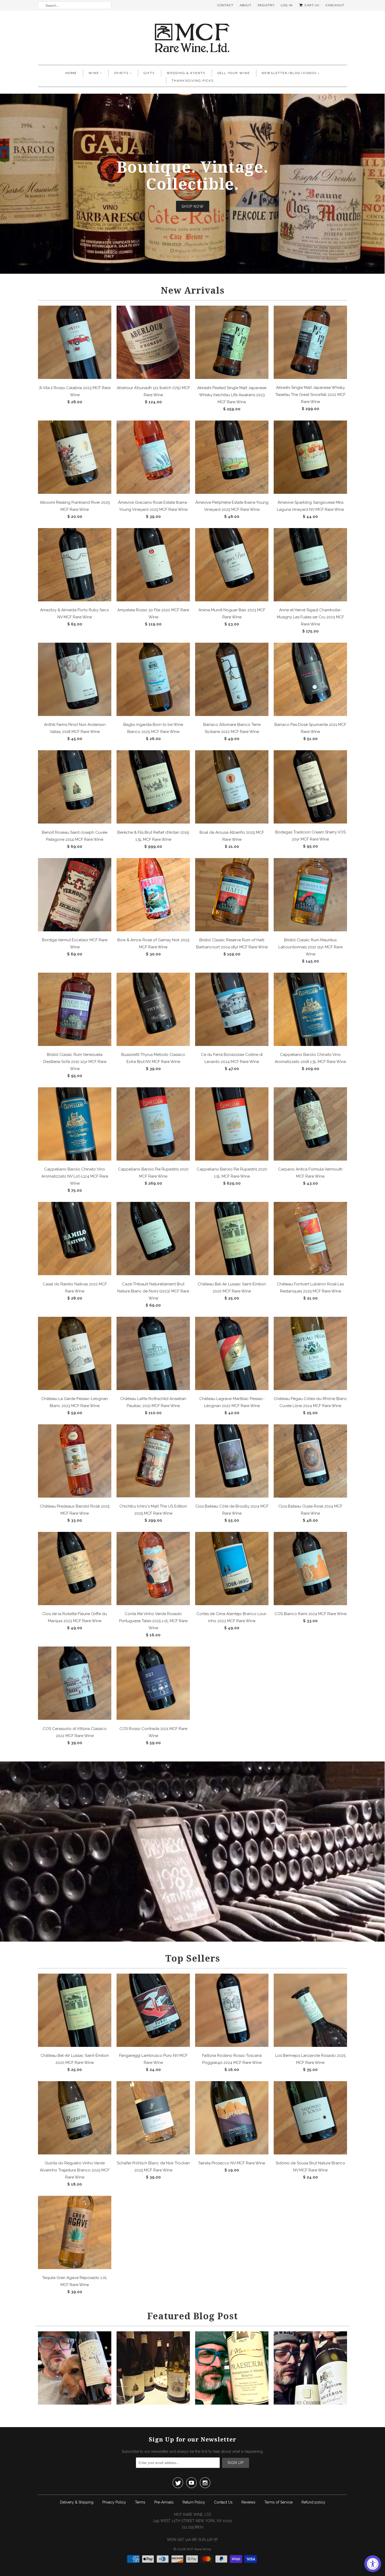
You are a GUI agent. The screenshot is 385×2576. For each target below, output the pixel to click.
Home (71, 73)
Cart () (311, 5)
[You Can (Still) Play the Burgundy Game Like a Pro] (310, 2403)
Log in (287, 5)
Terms (140, 2502)
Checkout (335, 5)
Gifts (149, 73)
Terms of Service (278, 2502)
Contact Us (223, 2502)
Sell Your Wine (233, 73)
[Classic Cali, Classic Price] (75, 2403)
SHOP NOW (193, 206)
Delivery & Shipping (77, 2502)
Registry (266, 5)
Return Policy (194, 2502)
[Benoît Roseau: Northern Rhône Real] (153, 2403)
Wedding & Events (186, 73)
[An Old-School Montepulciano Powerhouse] (232, 2403)
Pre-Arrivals (164, 2502)
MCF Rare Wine (199, 2549)
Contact (225, 5)
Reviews (248, 2502)
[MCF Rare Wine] (192, 39)
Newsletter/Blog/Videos (289, 73)
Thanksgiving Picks (193, 81)
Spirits (121, 73)
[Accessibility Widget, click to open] (373, 2564)
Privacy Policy (114, 2502)
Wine (94, 73)
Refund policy (313, 2502)
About (246, 5)
